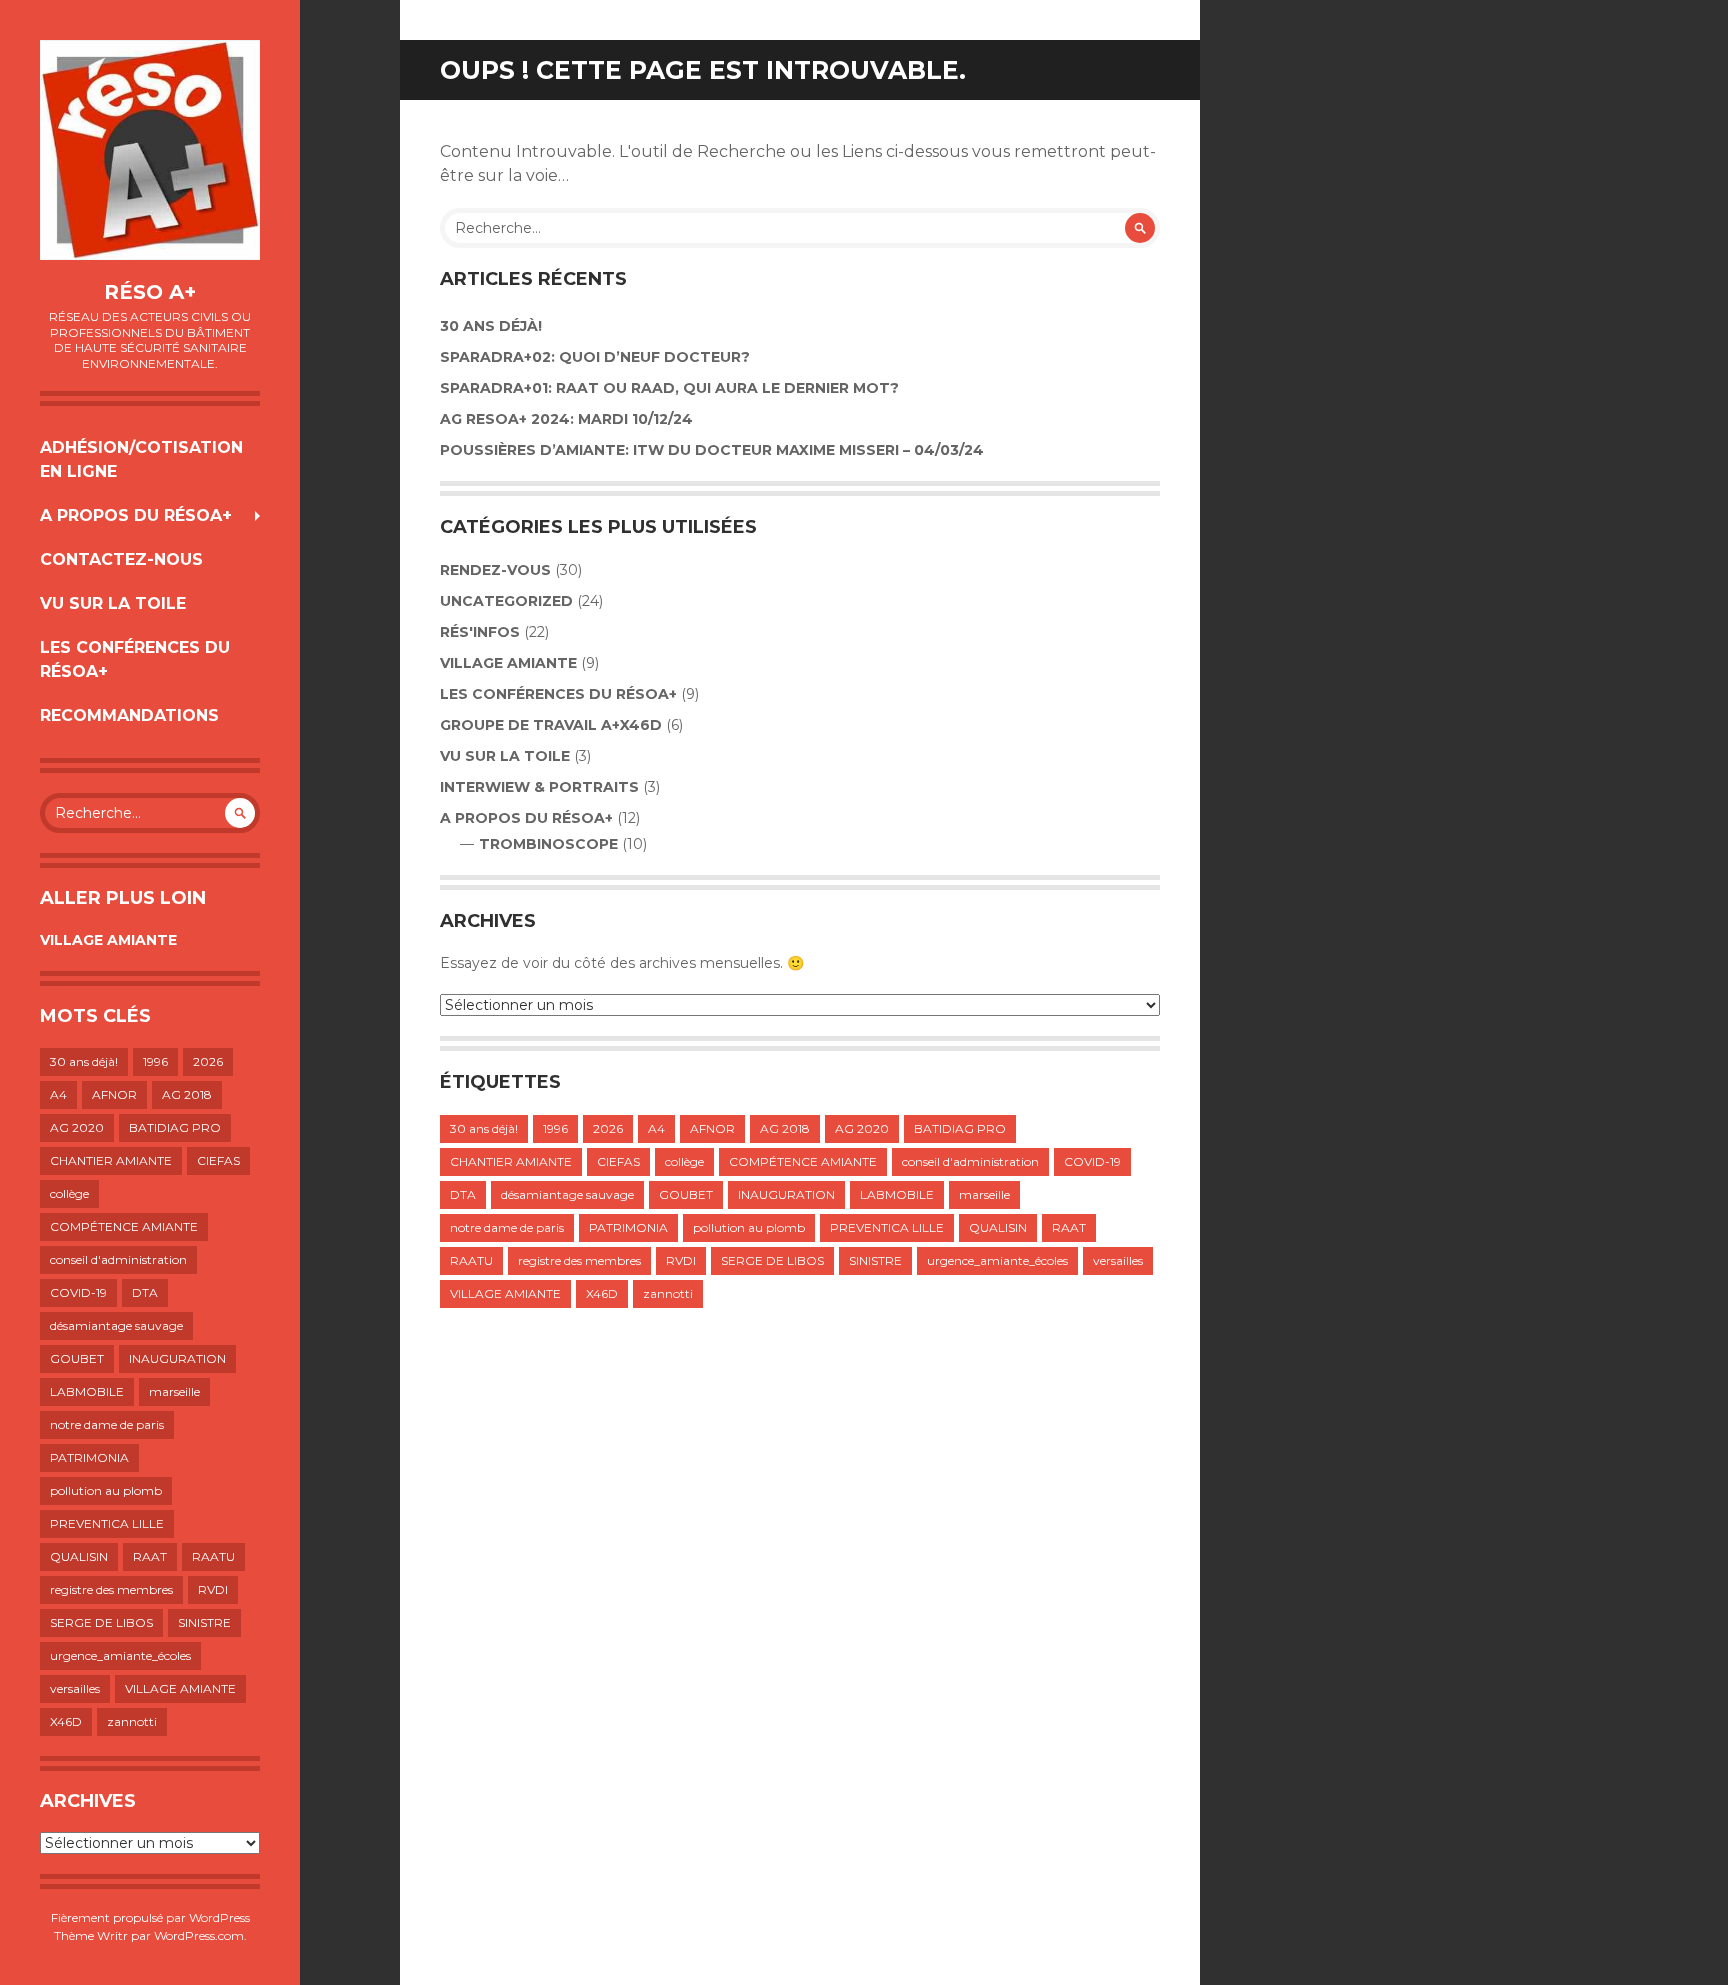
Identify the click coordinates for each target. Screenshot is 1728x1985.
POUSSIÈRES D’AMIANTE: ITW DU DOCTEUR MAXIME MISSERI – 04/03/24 (712, 450)
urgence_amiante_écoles (120, 1655)
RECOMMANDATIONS (129, 715)
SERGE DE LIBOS (101, 1622)
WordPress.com (199, 1935)
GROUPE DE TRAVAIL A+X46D (551, 725)
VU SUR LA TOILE (113, 603)
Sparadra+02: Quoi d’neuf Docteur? (595, 357)
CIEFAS (218, 1160)
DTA (145, 1292)
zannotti (132, 1721)
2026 (208, 1061)
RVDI (213, 1589)
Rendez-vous (495, 570)
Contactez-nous (121, 559)
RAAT (150, 1556)
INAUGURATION (177, 1358)
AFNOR (114, 1094)
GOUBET (77, 1358)
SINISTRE (204, 1622)
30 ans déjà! (84, 1061)
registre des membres (111, 1589)
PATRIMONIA (89, 1457)
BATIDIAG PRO (175, 1127)
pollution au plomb (106, 1490)
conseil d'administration (118, 1259)
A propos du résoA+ (136, 515)
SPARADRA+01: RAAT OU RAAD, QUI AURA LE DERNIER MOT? (669, 388)
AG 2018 (187, 1094)
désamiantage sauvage (116, 1325)
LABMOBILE (87, 1391)
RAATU (213, 1556)
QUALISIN (79, 1556)
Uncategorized (506, 601)
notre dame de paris (107, 1424)
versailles (75, 1688)
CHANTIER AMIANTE (111, 1160)
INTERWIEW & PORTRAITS (539, 787)
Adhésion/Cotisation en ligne (141, 459)
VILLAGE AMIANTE (108, 940)
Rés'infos (480, 632)
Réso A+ (150, 292)
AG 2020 (77, 1127)
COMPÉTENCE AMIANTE (124, 1226)
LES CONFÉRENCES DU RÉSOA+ (135, 659)
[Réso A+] (150, 150)
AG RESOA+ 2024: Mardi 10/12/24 (566, 419)
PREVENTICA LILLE (107, 1523)
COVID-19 (78, 1292)
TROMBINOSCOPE (548, 844)
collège (69, 1193)
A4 (58, 1094)
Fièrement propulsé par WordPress (150, 1917)
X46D (66, 1721)
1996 (155, 1061)
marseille (174, 1391)
